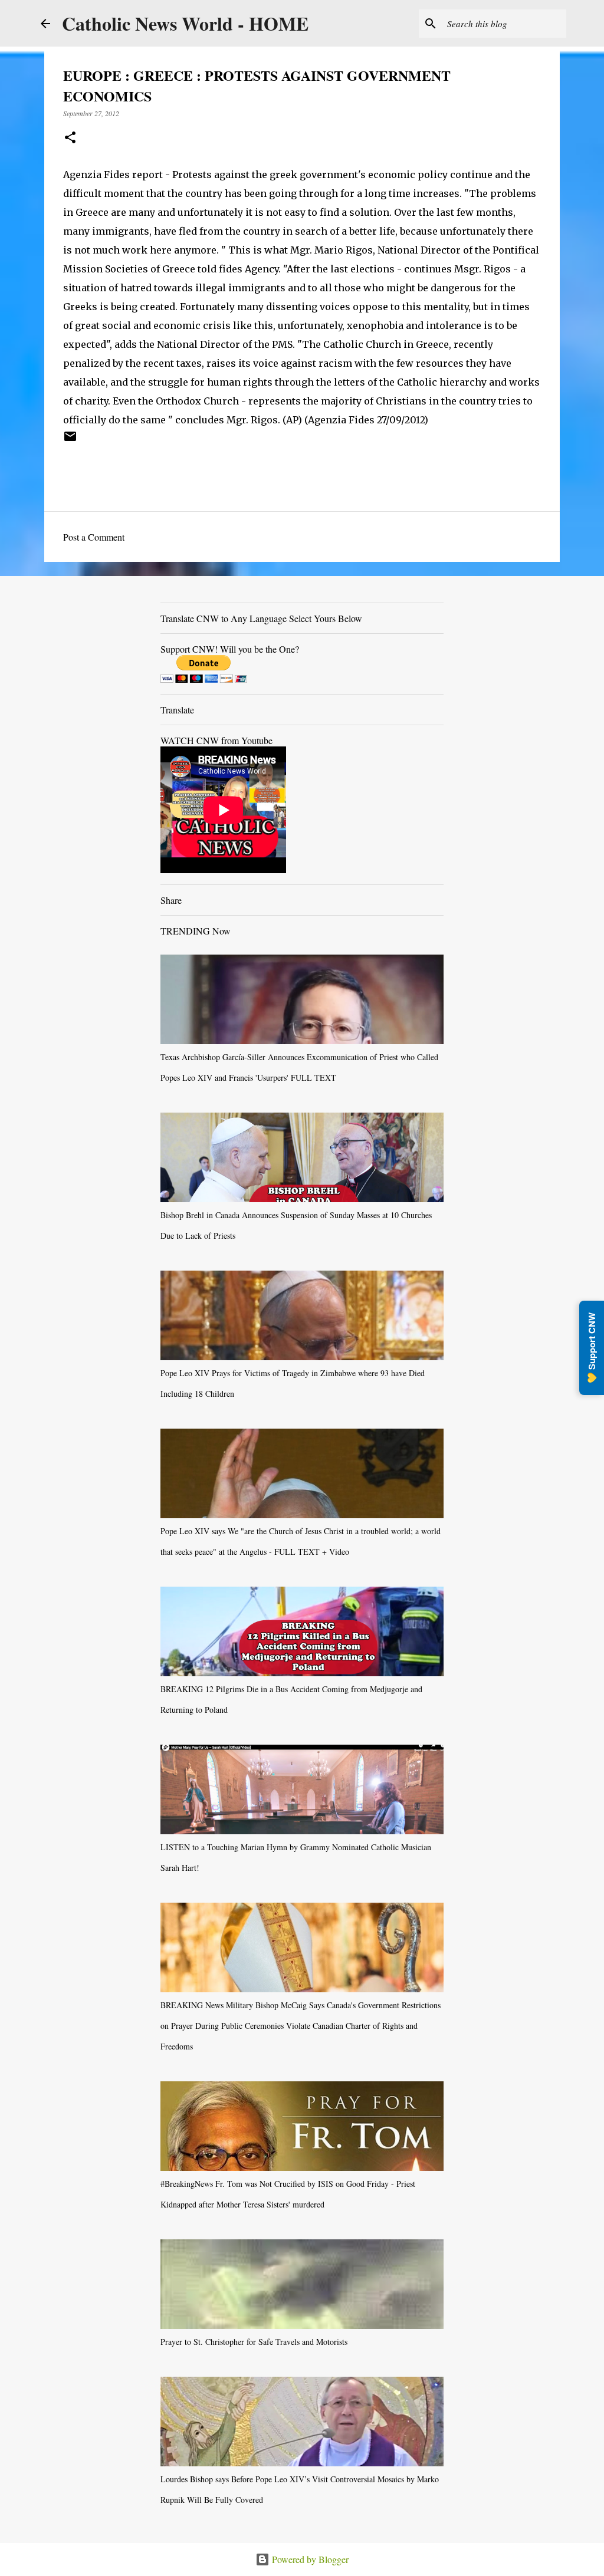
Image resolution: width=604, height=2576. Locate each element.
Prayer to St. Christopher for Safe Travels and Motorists (254, 2342)
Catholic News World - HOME (185, 23)
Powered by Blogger (309, 2559)
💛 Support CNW (592, 1348)
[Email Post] (70, 440)
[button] (70, 138)
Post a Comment (94, 537)
